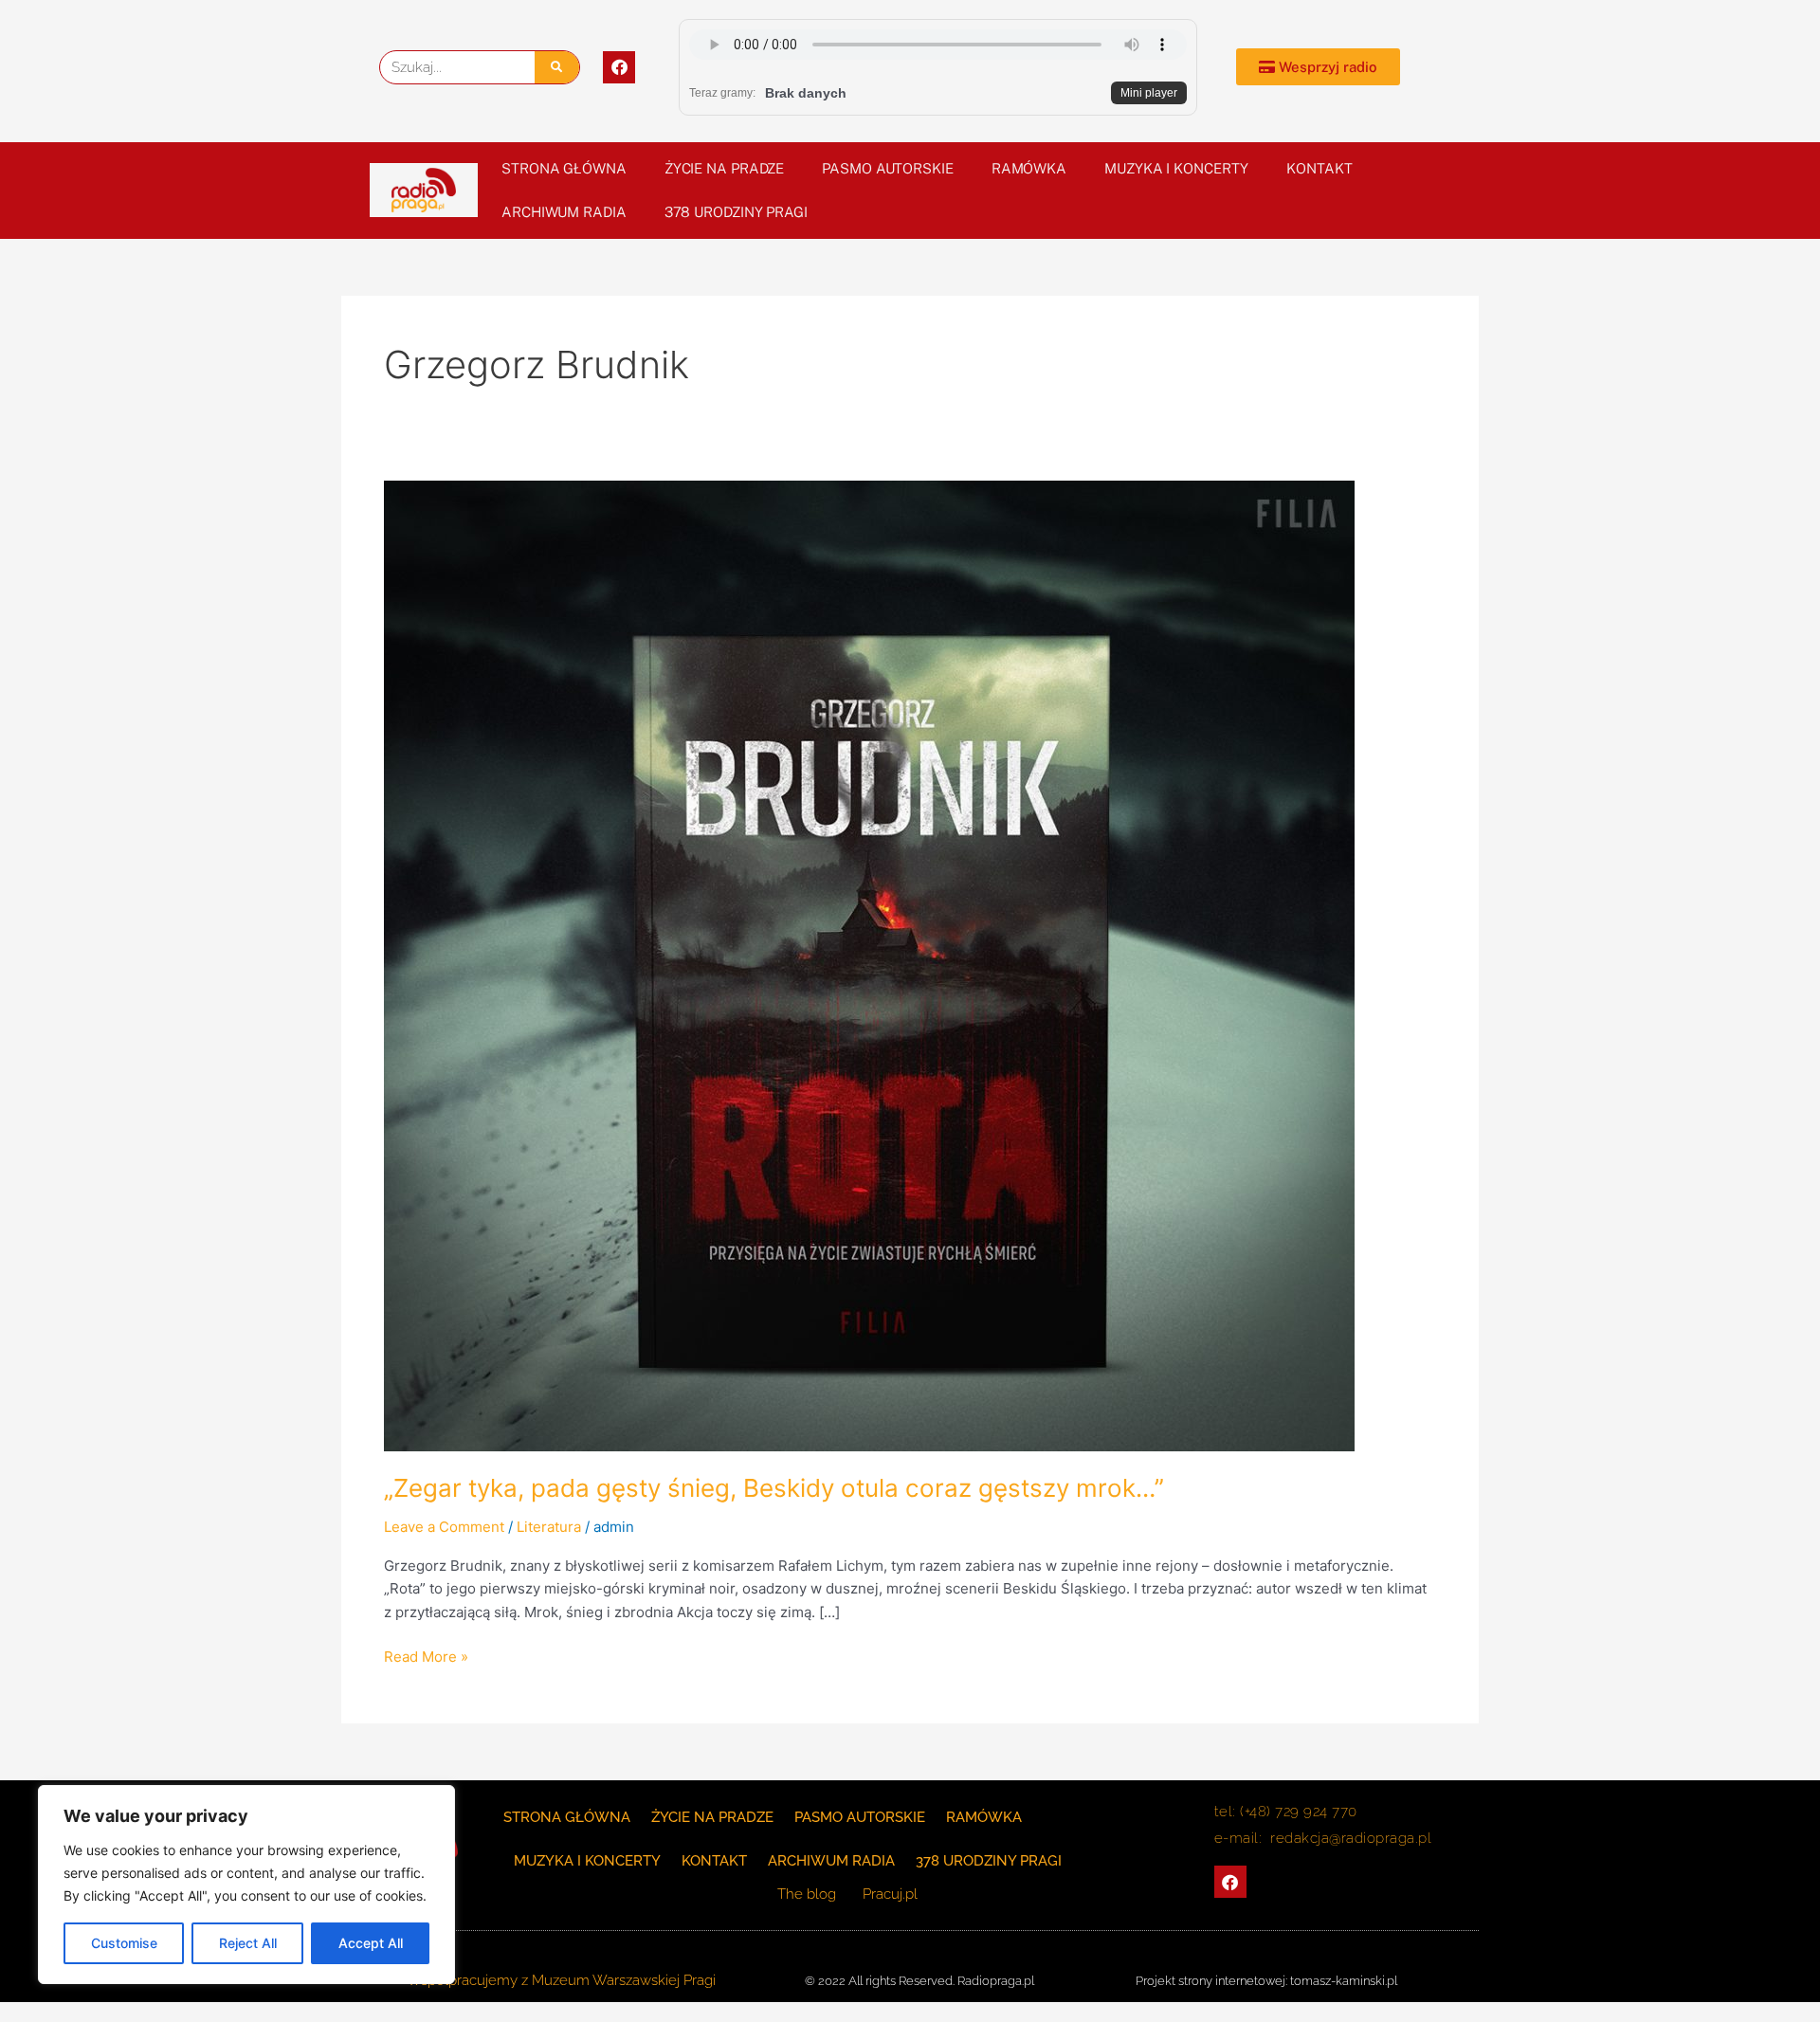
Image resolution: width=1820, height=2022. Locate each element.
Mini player (1149, 93)
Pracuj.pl (890, 1894)
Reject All (248, 1943)
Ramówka (1029, 168)
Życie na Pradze (725, 168)
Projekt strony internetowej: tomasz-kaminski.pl (1266, 1981)
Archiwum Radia (564, 212)
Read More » (426, 1656)
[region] (246, 1885)
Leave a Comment (444, 1527)
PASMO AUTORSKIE (888, 168)
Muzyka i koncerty (1176, 168)
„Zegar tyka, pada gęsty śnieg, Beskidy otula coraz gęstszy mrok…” (774, 1488)
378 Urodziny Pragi (736, 212)
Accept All (371, 1943)
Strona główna (564, 168)
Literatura (549, 1527)
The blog (809, 1894)
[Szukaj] (557, 67)
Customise (124, 1943)
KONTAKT (1319, 168)
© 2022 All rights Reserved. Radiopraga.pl (919, 1981)
